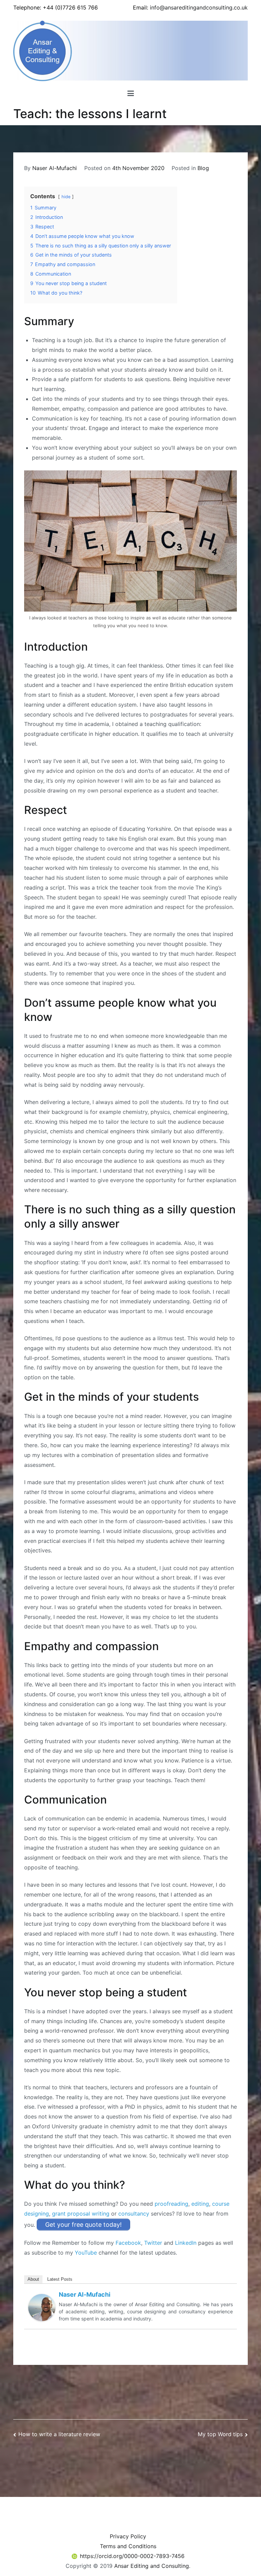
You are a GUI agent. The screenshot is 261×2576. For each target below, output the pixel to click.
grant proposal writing (81, 2214)
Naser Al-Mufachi (55, 168)
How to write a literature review (59, 2434)
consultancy (134, 2214)
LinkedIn (186, 2243)
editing (200, 2204)
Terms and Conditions (128, 2546)
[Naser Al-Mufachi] (42, 2307)
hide (66, 197)
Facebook (128, 2243)
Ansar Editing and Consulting (152, 2566)
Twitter (153, 2243)
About (33, 2279)
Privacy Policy (128, 2536)
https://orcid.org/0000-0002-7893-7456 (132, 2556)
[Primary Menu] (131, 94)
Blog (203, 168)
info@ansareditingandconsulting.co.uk (199, 7)
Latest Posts (60, 2279)
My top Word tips (220, 2434)
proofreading (171, 2204)
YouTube (86, 2253)
